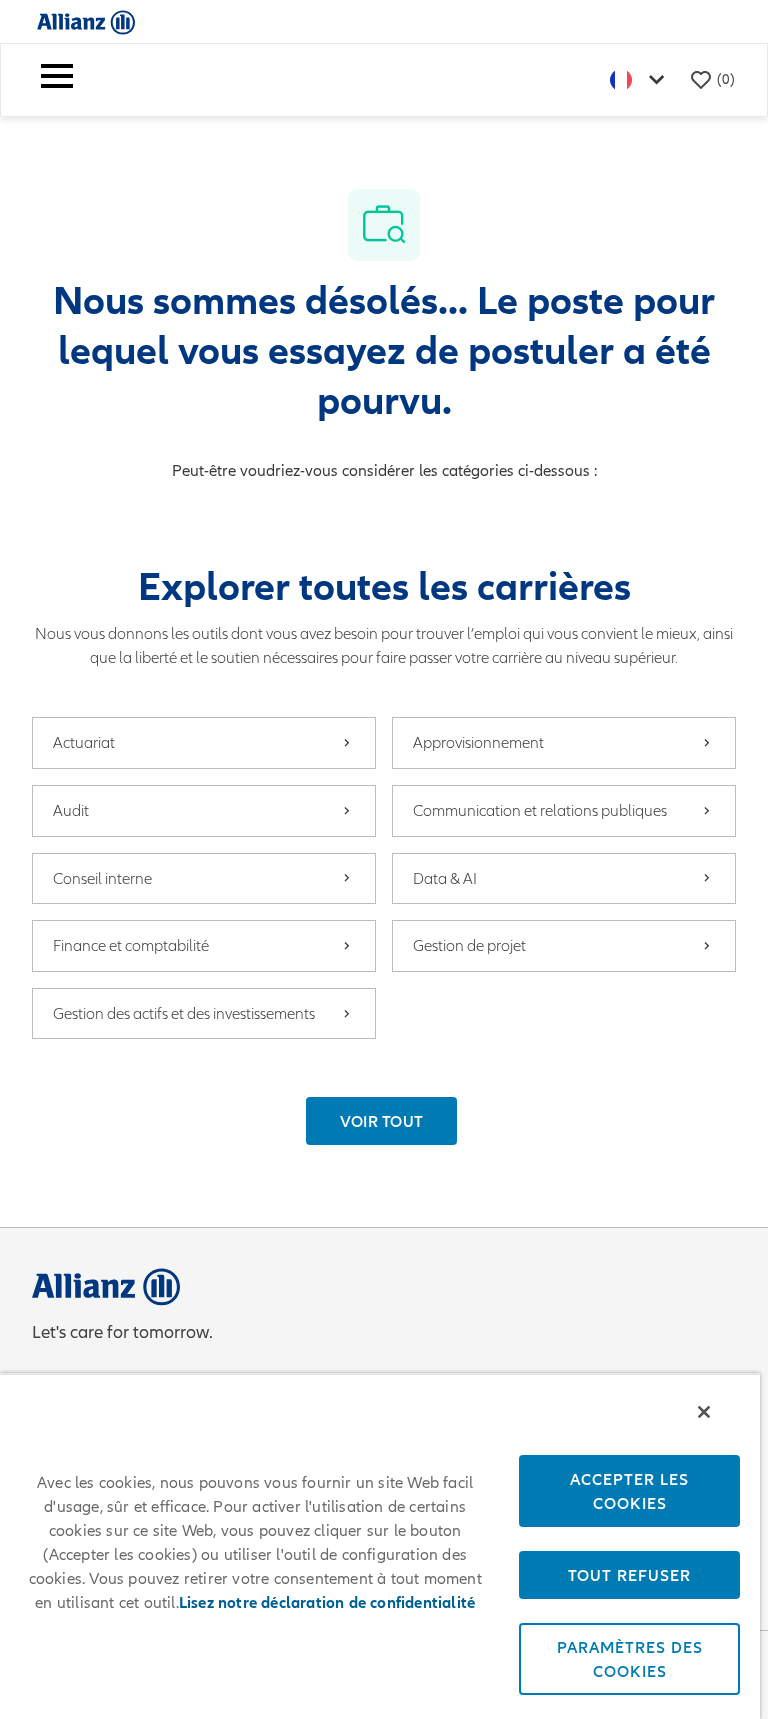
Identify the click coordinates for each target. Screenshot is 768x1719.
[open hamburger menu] (57, 80)
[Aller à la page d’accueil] (86, 21)
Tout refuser (629, 1575)
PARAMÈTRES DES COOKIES (630, 1659)
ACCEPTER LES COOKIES (629, 1491)
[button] (382, 1121)
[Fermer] (704, 1412)
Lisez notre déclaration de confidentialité (327, 1603)
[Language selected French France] (641, 79)
